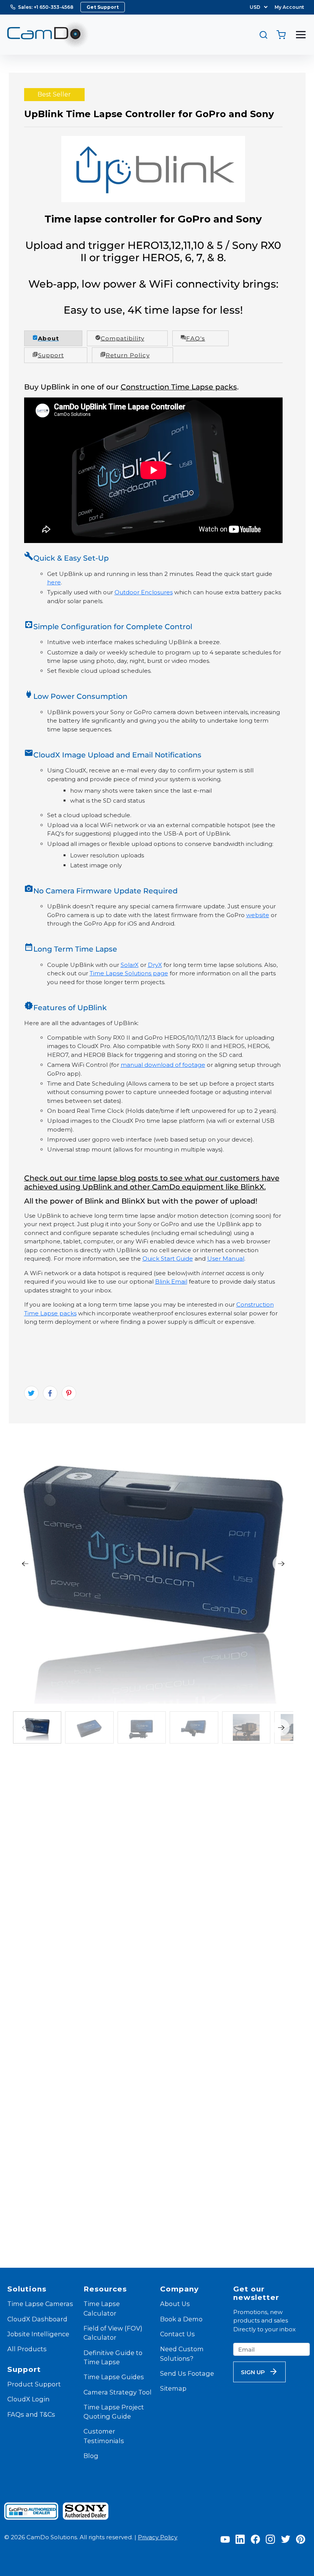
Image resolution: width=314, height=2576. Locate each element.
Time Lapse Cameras (40, 2304)
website (258, 915)
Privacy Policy (158, 2537)
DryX (155, 965)
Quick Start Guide (168, 1259)
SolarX (130, 965)
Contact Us (177, 2334)
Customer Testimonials (104, 2436)
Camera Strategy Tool (118, 2392)
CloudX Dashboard (37, 2319)
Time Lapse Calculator (102, 2308)
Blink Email (171, 1281)
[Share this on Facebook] (50, 1393)
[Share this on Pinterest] (69, 1393)
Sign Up (253, 2372)
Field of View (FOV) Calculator (113, 2333)
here (54, 582)
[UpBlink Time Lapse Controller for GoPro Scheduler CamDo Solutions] (153, 1564)
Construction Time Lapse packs (179, 387)
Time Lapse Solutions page (129, 973)
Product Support (34, 2384)
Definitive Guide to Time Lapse (113, 2357)
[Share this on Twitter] (31, 1393)
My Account (289, 7)
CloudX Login (28, 2399)
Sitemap (173, 2388)
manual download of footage (163, 1065)
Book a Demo (181, 2319)
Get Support (103, 7)
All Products (27, 2349)
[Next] (281, 1564)
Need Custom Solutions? (182, 2354)
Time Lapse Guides (114, 2377)
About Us (175, 2304)
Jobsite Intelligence (38, 2334)
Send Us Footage (187, 2373)
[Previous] (25, 1564)
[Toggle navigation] (301, 35)
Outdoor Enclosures (144, 592)
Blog (91, 2456)
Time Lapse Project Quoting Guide (114, 2412)
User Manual (226, 1259)
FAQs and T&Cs (31, 2414)
